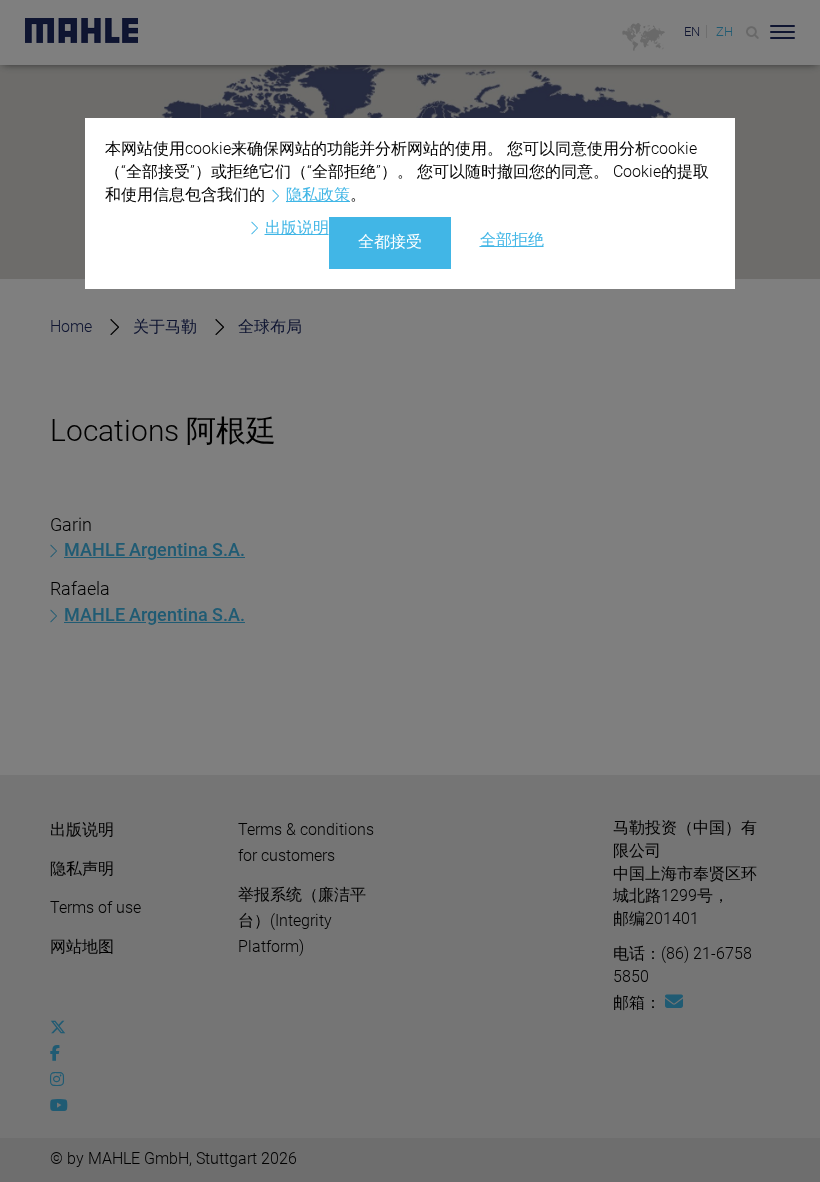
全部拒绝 (512, 239)
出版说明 (297, 227)
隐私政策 (318, 194)
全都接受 (390, 241)
